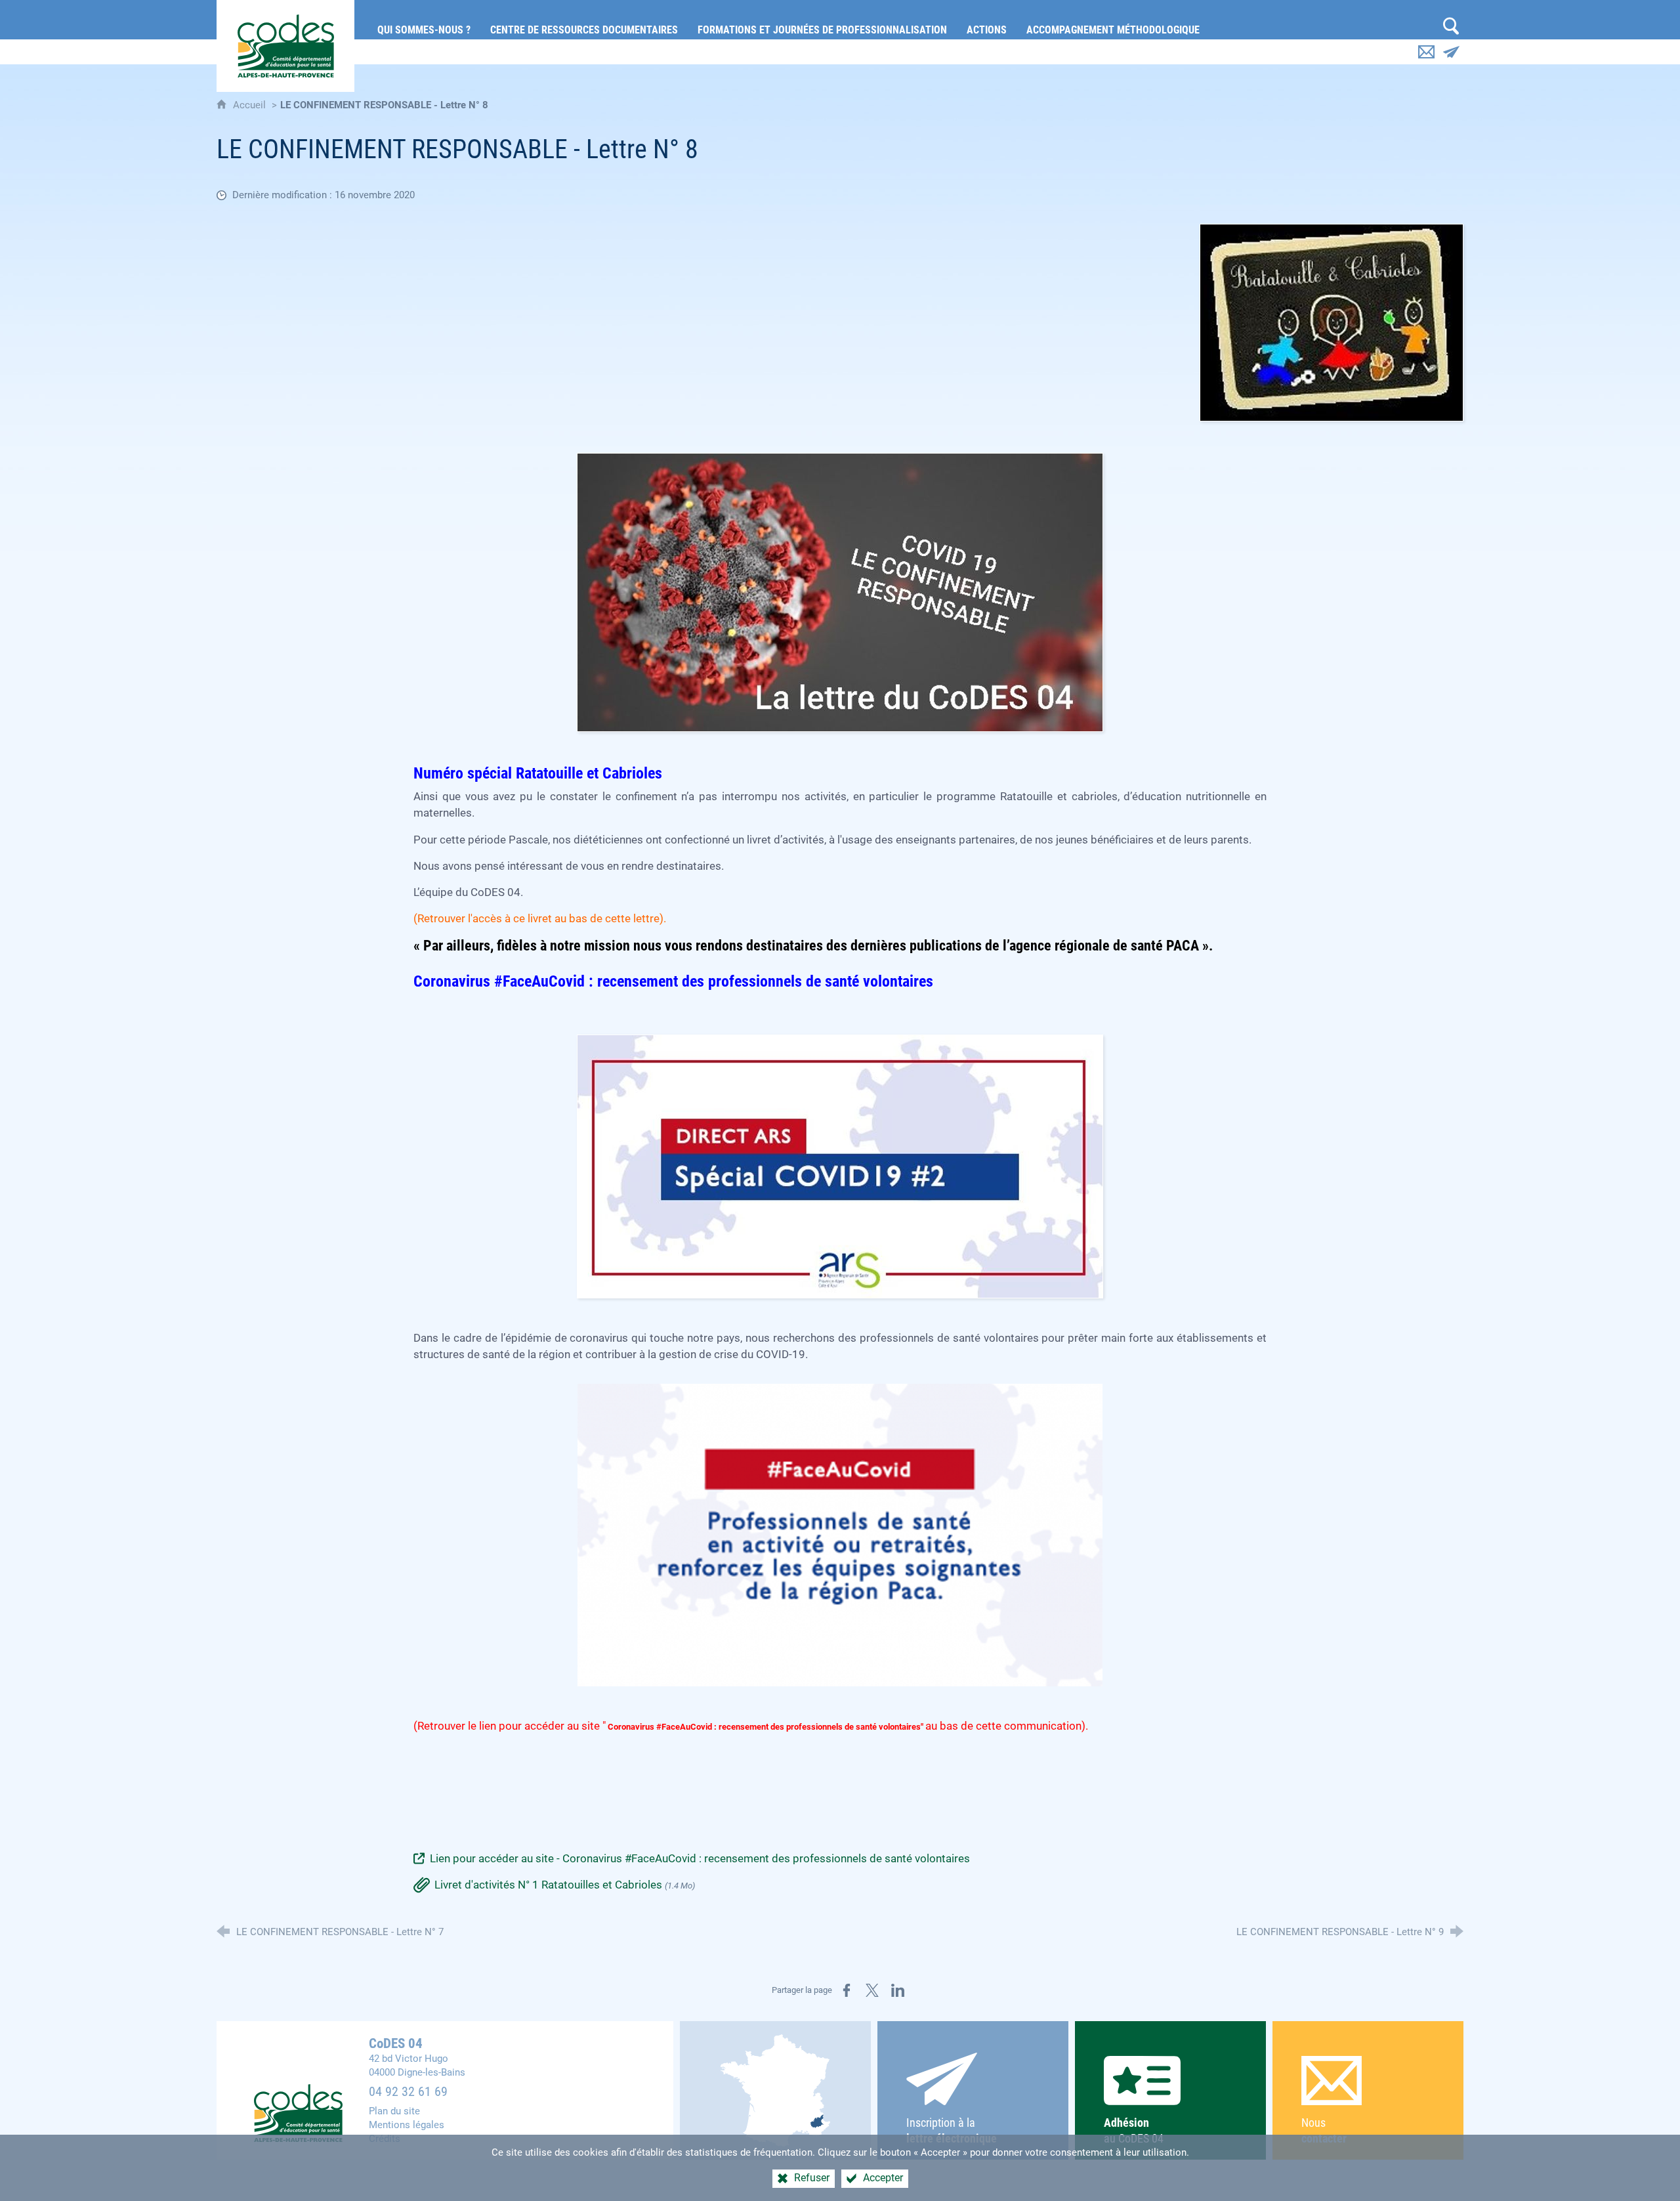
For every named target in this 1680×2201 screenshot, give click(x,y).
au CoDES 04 (1134, 2130)
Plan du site (394, 2111)
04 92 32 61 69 (408, 2092)
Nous (1324, 2130)
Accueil (251, 105)
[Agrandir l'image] (1332, 322)
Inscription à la (952, 2130)
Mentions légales (407, 2125)
